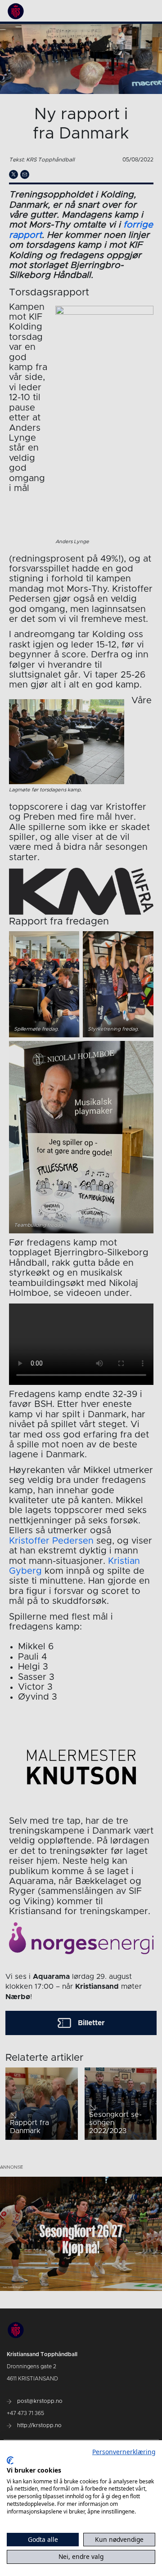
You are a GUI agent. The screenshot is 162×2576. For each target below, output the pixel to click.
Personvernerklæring (124, 2452)
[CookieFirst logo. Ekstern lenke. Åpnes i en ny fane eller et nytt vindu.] (10, 2460)
